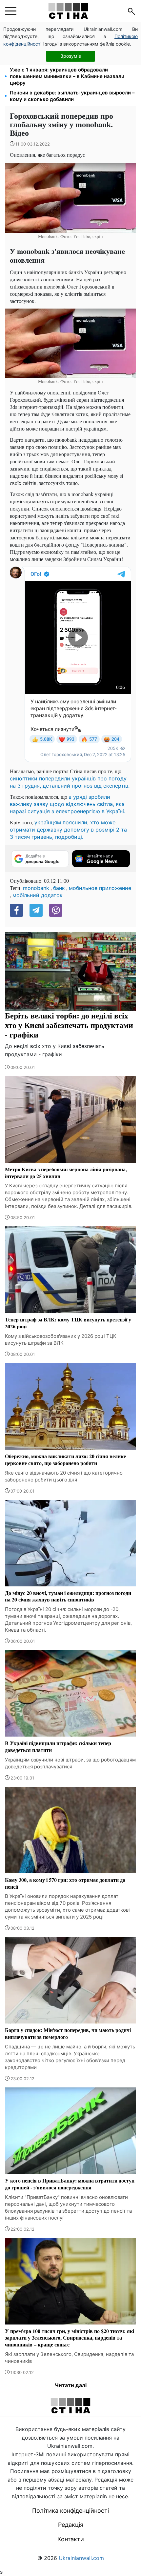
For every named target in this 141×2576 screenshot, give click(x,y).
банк (59, 888)
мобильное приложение (100, 888)
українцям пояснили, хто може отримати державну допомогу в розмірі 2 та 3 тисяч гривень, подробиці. (68, 830)
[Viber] (56, 910)
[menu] (11, 11)
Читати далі (71, 2385)
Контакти (71, 2539)
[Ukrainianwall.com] (68, 11)
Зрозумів (71, 56)
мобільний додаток (38, 895)
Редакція (71, 2525)
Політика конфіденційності (70, 2511)
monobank (36, 888)
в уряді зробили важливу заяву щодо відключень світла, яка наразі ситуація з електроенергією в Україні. (68, 804)
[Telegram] (36, 910)
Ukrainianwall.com (81, 2558)
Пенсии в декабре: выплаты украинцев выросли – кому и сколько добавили (72, 96)
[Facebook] (16, 910)
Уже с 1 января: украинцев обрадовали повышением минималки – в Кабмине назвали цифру (67, 76)
